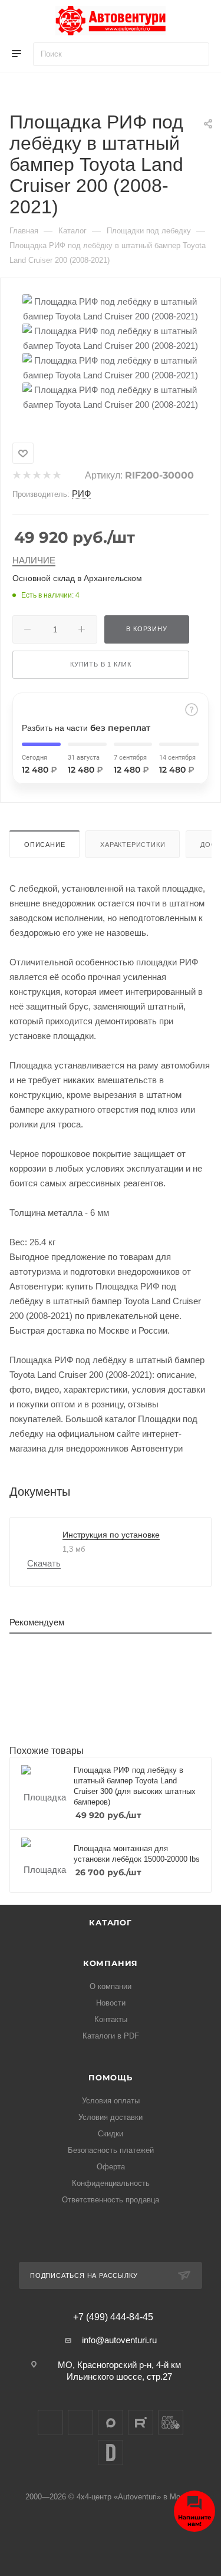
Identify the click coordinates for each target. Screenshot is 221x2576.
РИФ (81, 494)
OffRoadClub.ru (171, 2422)
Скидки (111, 2134)
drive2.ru (111, 2453)
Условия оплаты (111, 2101)
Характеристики (133, 845)
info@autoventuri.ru (119, 2340)
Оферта (111, 2167)
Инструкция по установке (111, 1535)
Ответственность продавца (111, 2200)
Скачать (44, 1563)
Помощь (111, 2077)
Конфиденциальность (111, 2183)
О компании (111, 1986)
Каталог (111, 1922)
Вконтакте (50, 2422)
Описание (44, 845)
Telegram (80, 2422)
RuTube (141, 2422)
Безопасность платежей (111, 2150)
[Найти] (195, 54)
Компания (111, 1963)
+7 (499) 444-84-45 (113, 2317)
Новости (111, 2003)
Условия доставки (111, 2117)
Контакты (111, 2019)
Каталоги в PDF (111, 2036)
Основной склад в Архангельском (77, 578)
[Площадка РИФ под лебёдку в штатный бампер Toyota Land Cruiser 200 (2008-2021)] (111, 308)
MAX (111, 2422)
